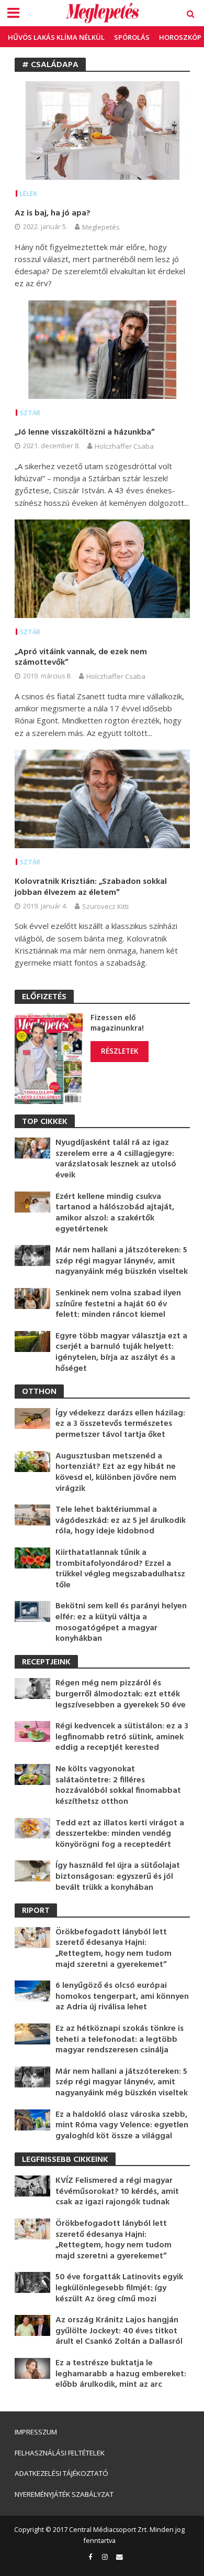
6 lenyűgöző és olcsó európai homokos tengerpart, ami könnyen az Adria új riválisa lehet (122, 1997)
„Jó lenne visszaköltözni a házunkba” (84, 433)
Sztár (30, 413)
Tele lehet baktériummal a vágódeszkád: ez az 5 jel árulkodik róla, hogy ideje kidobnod (121, 1521)
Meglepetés (101, 227)
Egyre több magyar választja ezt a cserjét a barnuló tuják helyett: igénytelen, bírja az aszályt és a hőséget (121, 1352)
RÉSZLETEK (120, 1051)
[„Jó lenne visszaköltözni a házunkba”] (102, 349)
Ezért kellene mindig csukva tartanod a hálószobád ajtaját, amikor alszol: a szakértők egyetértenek (115, 1213)
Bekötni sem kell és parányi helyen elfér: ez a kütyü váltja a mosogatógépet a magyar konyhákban (121, 1622)
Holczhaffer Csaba (124, 446)
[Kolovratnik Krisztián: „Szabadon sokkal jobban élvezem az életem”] (102, 798)
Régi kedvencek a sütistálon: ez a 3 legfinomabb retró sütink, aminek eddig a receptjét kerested (122, 1737)
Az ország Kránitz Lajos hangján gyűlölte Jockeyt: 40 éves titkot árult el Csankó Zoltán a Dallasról (119, 2331)
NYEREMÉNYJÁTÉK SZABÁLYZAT (64, 2494)
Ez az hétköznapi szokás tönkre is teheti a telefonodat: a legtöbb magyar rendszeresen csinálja (120, 2040)
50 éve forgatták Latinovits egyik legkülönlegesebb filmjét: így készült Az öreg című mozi (119, 2288)
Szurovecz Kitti (105, 906)
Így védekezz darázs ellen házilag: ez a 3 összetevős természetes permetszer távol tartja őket (120, 1424)
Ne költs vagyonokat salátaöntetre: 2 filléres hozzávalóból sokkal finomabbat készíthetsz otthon (118, 1785)
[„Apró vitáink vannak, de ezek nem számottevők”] (102, 568)
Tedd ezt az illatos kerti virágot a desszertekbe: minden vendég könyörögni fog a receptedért (120, 1834)
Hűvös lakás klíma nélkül (56, 37)
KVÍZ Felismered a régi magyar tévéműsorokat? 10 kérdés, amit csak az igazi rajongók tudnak (117, 2192)
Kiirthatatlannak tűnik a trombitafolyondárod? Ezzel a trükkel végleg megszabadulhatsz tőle (120, 1569)
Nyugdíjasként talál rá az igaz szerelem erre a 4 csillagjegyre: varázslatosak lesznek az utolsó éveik (116, 1159)
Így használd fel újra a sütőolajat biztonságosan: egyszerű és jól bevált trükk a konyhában (118, 1877)
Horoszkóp (180, 37)
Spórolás (132, 37)
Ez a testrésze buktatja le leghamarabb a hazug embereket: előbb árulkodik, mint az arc (121, 2374)
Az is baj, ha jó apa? (53, 214)
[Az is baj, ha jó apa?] (102, 129)
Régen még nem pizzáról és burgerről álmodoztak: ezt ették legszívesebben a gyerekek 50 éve (121, 1694)
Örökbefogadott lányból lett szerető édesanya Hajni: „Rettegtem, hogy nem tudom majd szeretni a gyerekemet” (114, 1949)
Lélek (29, 194)
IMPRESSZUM (36, 2432)
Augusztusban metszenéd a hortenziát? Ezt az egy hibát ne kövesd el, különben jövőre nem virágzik (116, 1473)
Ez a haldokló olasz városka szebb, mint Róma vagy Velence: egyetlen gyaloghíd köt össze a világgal (122, 2126)
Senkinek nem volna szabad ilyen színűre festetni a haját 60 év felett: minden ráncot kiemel (118, 1304)
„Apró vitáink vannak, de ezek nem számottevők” (81, 658)
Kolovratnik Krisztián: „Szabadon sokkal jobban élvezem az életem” (91, 887)
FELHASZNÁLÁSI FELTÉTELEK (60, 2453)
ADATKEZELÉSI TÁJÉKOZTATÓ (61, 2473)
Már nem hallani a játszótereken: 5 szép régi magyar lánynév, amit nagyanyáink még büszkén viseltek (122, 1261)
